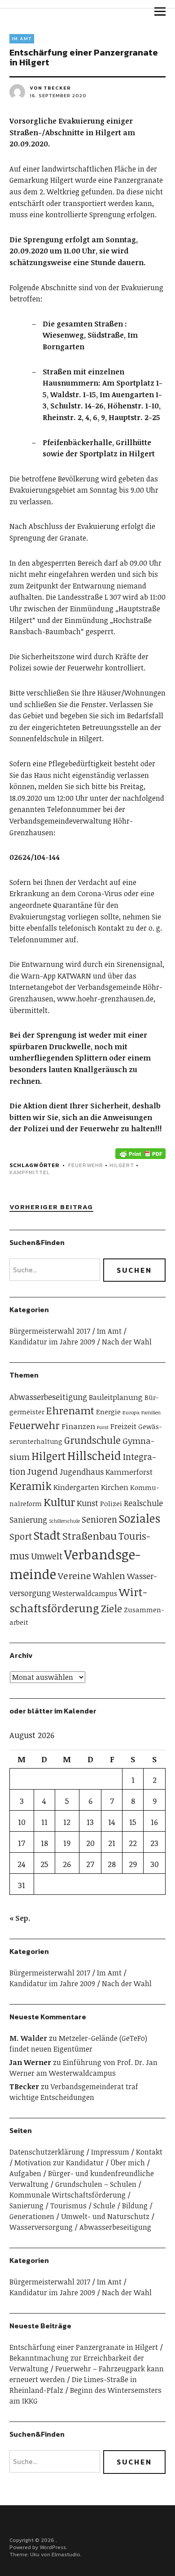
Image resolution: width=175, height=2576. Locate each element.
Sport (21, 1536)
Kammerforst (129, 1472)
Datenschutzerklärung (47, 2152)
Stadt (47, 1535)
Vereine (74, 1576)
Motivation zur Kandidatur (59, 2163)
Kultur (59, 1502)
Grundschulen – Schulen (96, 2184)
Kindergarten (76, 1487)
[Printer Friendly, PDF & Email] (140, 1153)
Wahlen (109, 1576)
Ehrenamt (70, 1410)
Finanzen (78, 1426)
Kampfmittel (30, 1172)
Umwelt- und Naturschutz (105, 2216)
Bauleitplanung (116, 1397)
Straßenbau (90, 1536)
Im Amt (22, 39)
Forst (103, 1427)
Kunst (87, 1503)
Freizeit (123, 1426)
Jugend (43, 1471)
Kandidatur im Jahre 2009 (52, 1342)
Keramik (31, 1486)
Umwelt (47, 1556)
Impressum (110, 2152)
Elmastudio (66, 2555)
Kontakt (149, 2152)
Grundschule (92, 1440)
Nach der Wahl (127, 1342)
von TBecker (50, 88)
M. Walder (28, 2038)
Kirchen (115, 1487)
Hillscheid (94, 1455)
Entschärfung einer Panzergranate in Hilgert (84, 2347)
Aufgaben (25, 2173)
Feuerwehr (86, 1165)
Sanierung (28, 1520)
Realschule (143, 1503)
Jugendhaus (82, 1472)
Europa (131, 1412)
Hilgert (122, 1165)
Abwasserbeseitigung (48, 1397)
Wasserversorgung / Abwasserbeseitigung (80, 2227)
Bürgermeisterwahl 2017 (50, 1331)
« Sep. (20, 1918)
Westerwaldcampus (85, 1593)
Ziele (112, 1608)
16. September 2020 (58, 95)
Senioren (99, 1519)
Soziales (140, 1518)
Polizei (111, 1503)
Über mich (128, 2163)
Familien (151, 1413)
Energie (108, 1411)
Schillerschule (64, 1521)
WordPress (53, 2547)
